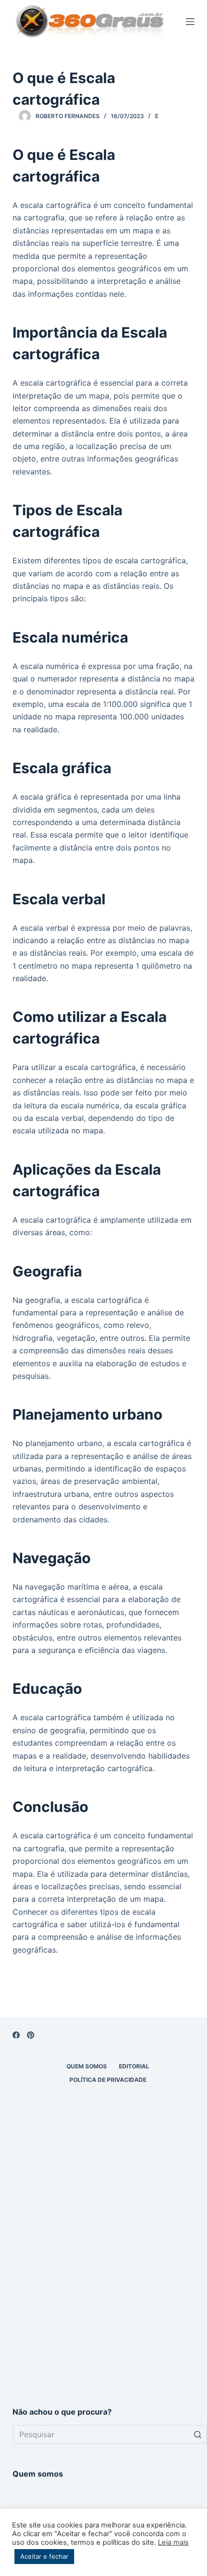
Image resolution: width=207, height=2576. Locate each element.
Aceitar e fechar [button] (44, 2556)
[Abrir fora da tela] (190, 22)
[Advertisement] (103, 2279)
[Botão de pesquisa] (197, 2434)
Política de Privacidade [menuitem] (108, 2080)
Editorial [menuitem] (134, 2066)
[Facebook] (16, 2035)
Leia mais (173, 2542)
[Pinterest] (31, 2035)
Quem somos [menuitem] (87, 2066)
